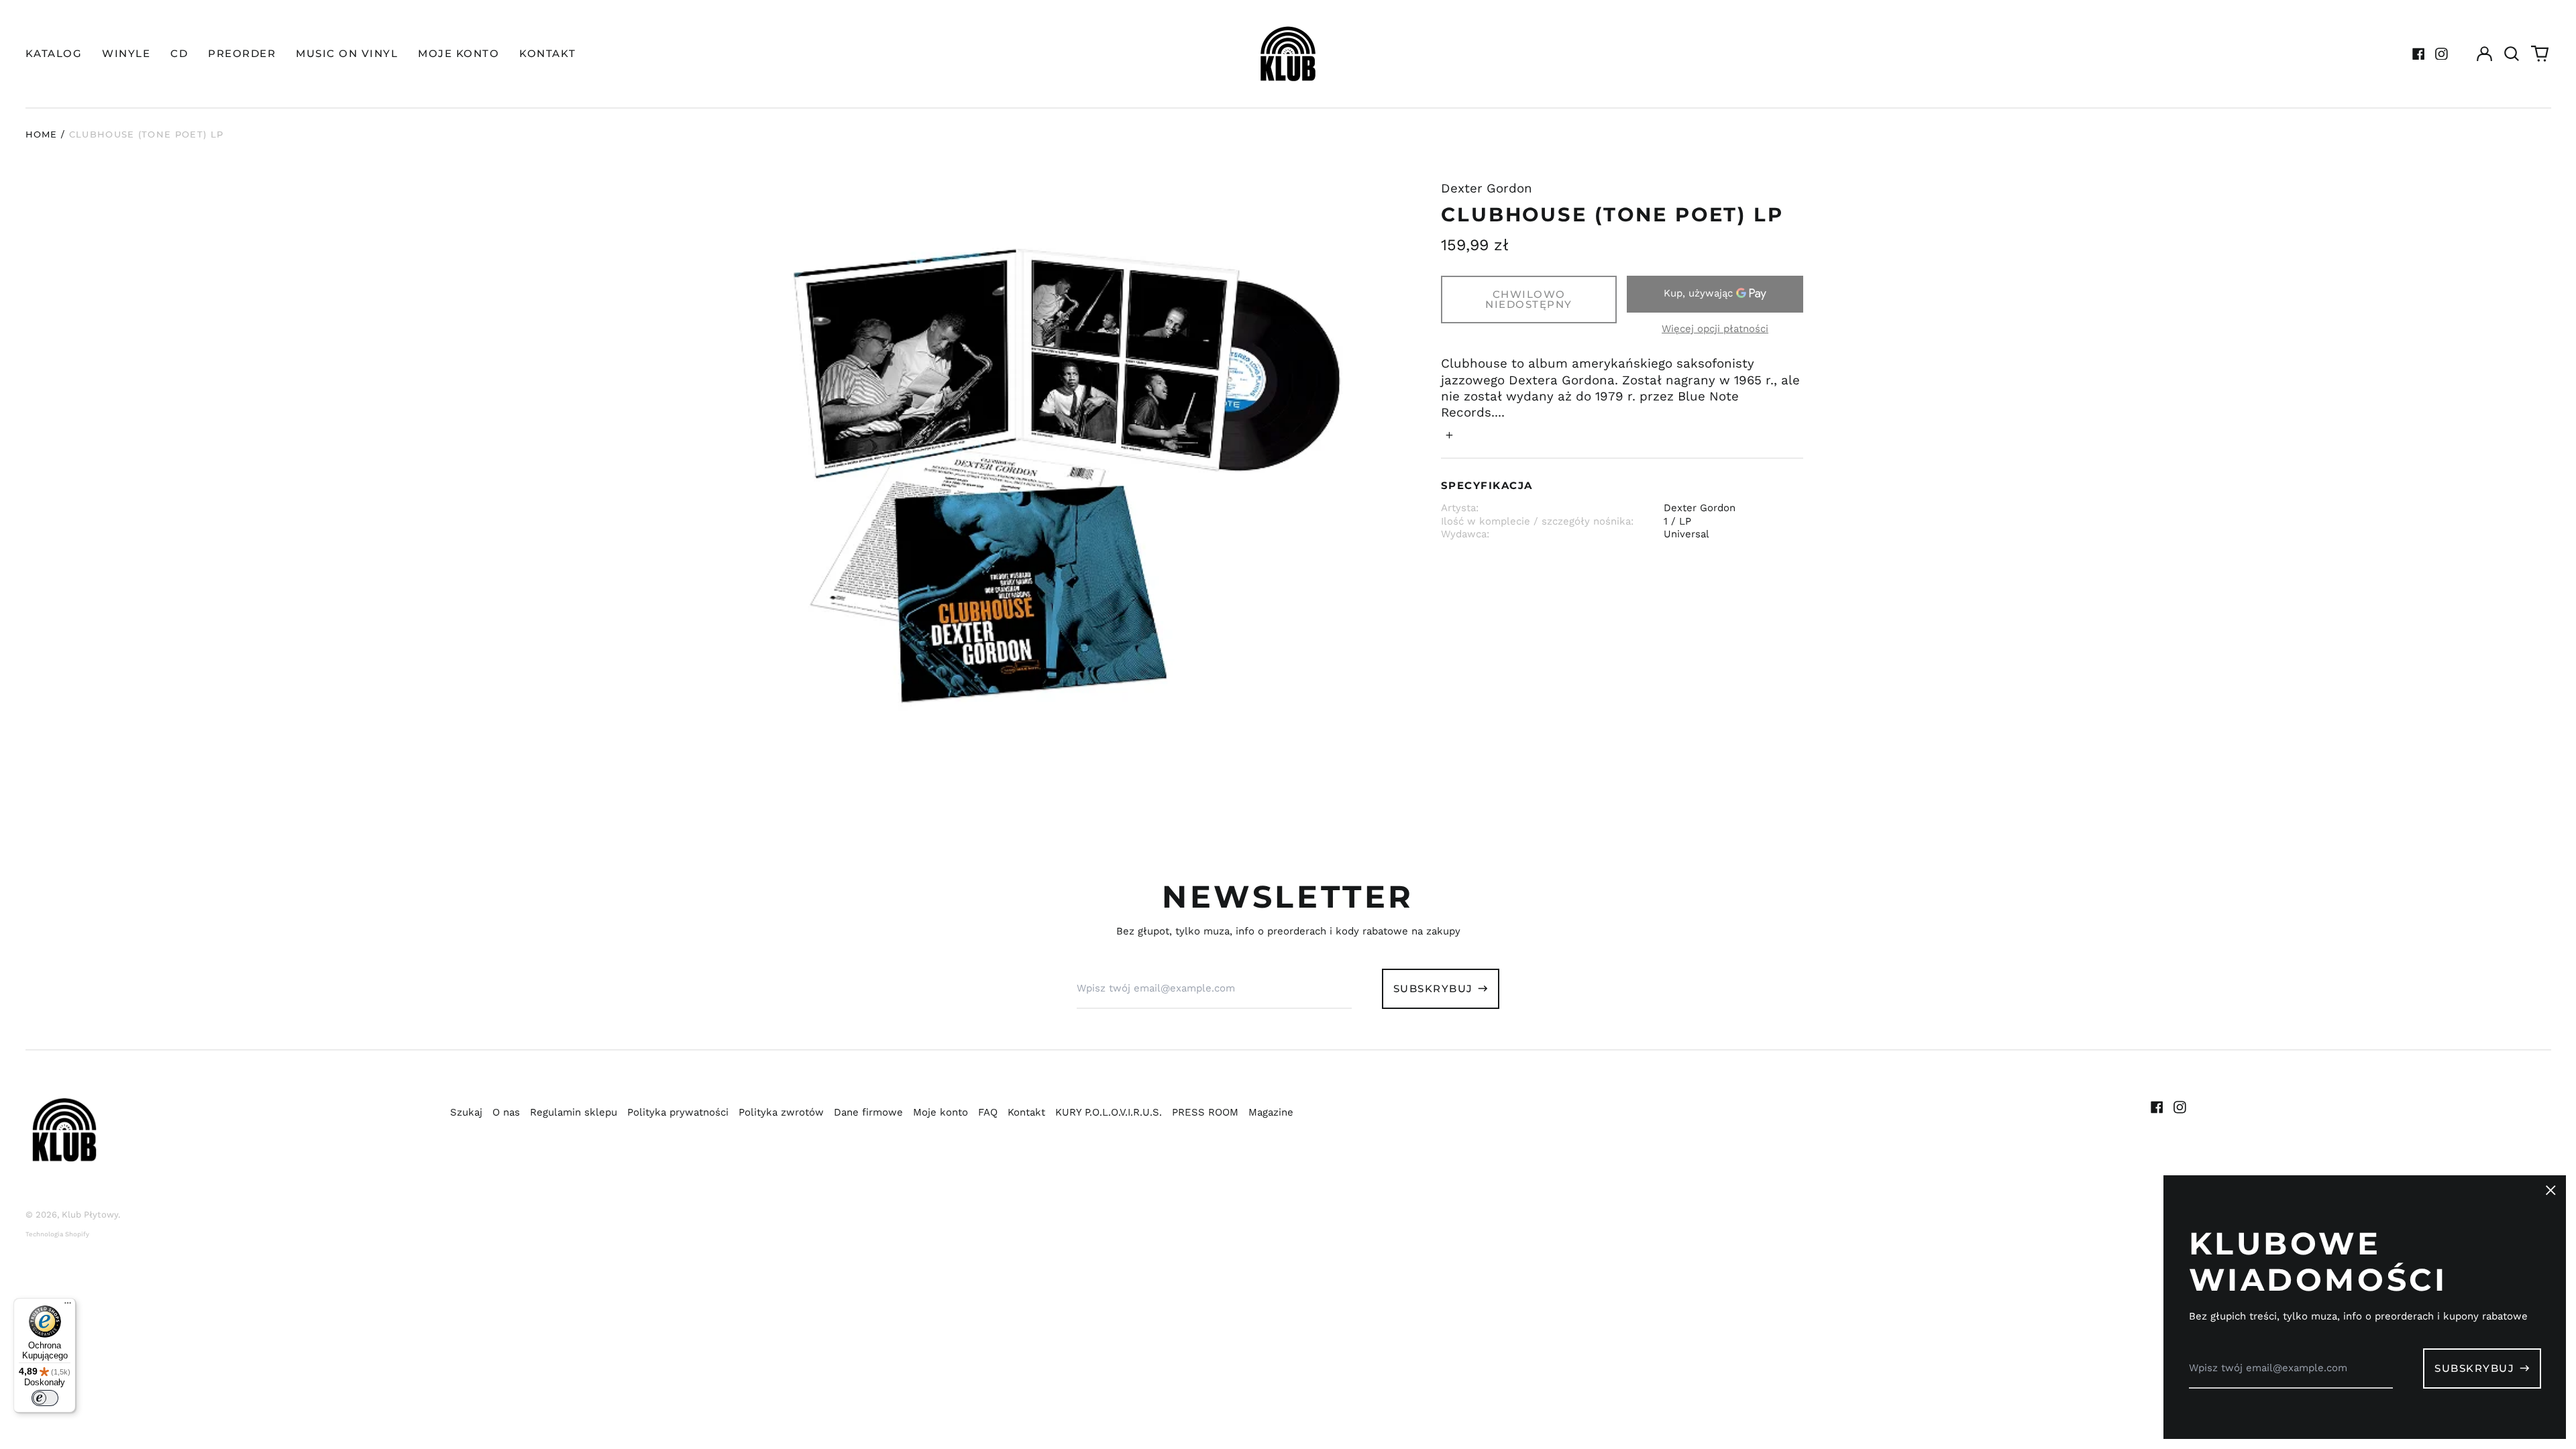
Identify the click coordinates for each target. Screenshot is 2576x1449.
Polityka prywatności (678, 1112)
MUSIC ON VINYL (347, 53)
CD (179, 53)
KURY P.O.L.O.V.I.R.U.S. (1109, 1112)
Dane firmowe (868, 1112)
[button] (2512, 54)
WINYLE (126, 53)
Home (42, 134)
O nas (506, 1112)
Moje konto (941, 1112)
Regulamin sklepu (574, 1112)
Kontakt (1026, 1112)
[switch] (45, 1398)
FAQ (988, 1112)
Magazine (1271, 1112)
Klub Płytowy (90, 1215)
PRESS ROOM (1205, 1112)
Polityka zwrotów (781, 1112)
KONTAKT (548, 53)
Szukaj (466, 1112)
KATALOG (54, 53)
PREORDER (242, 53)
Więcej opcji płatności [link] (1715, 329)
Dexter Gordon (1487, 189)
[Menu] (68, 1306)
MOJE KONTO (459, 53)
